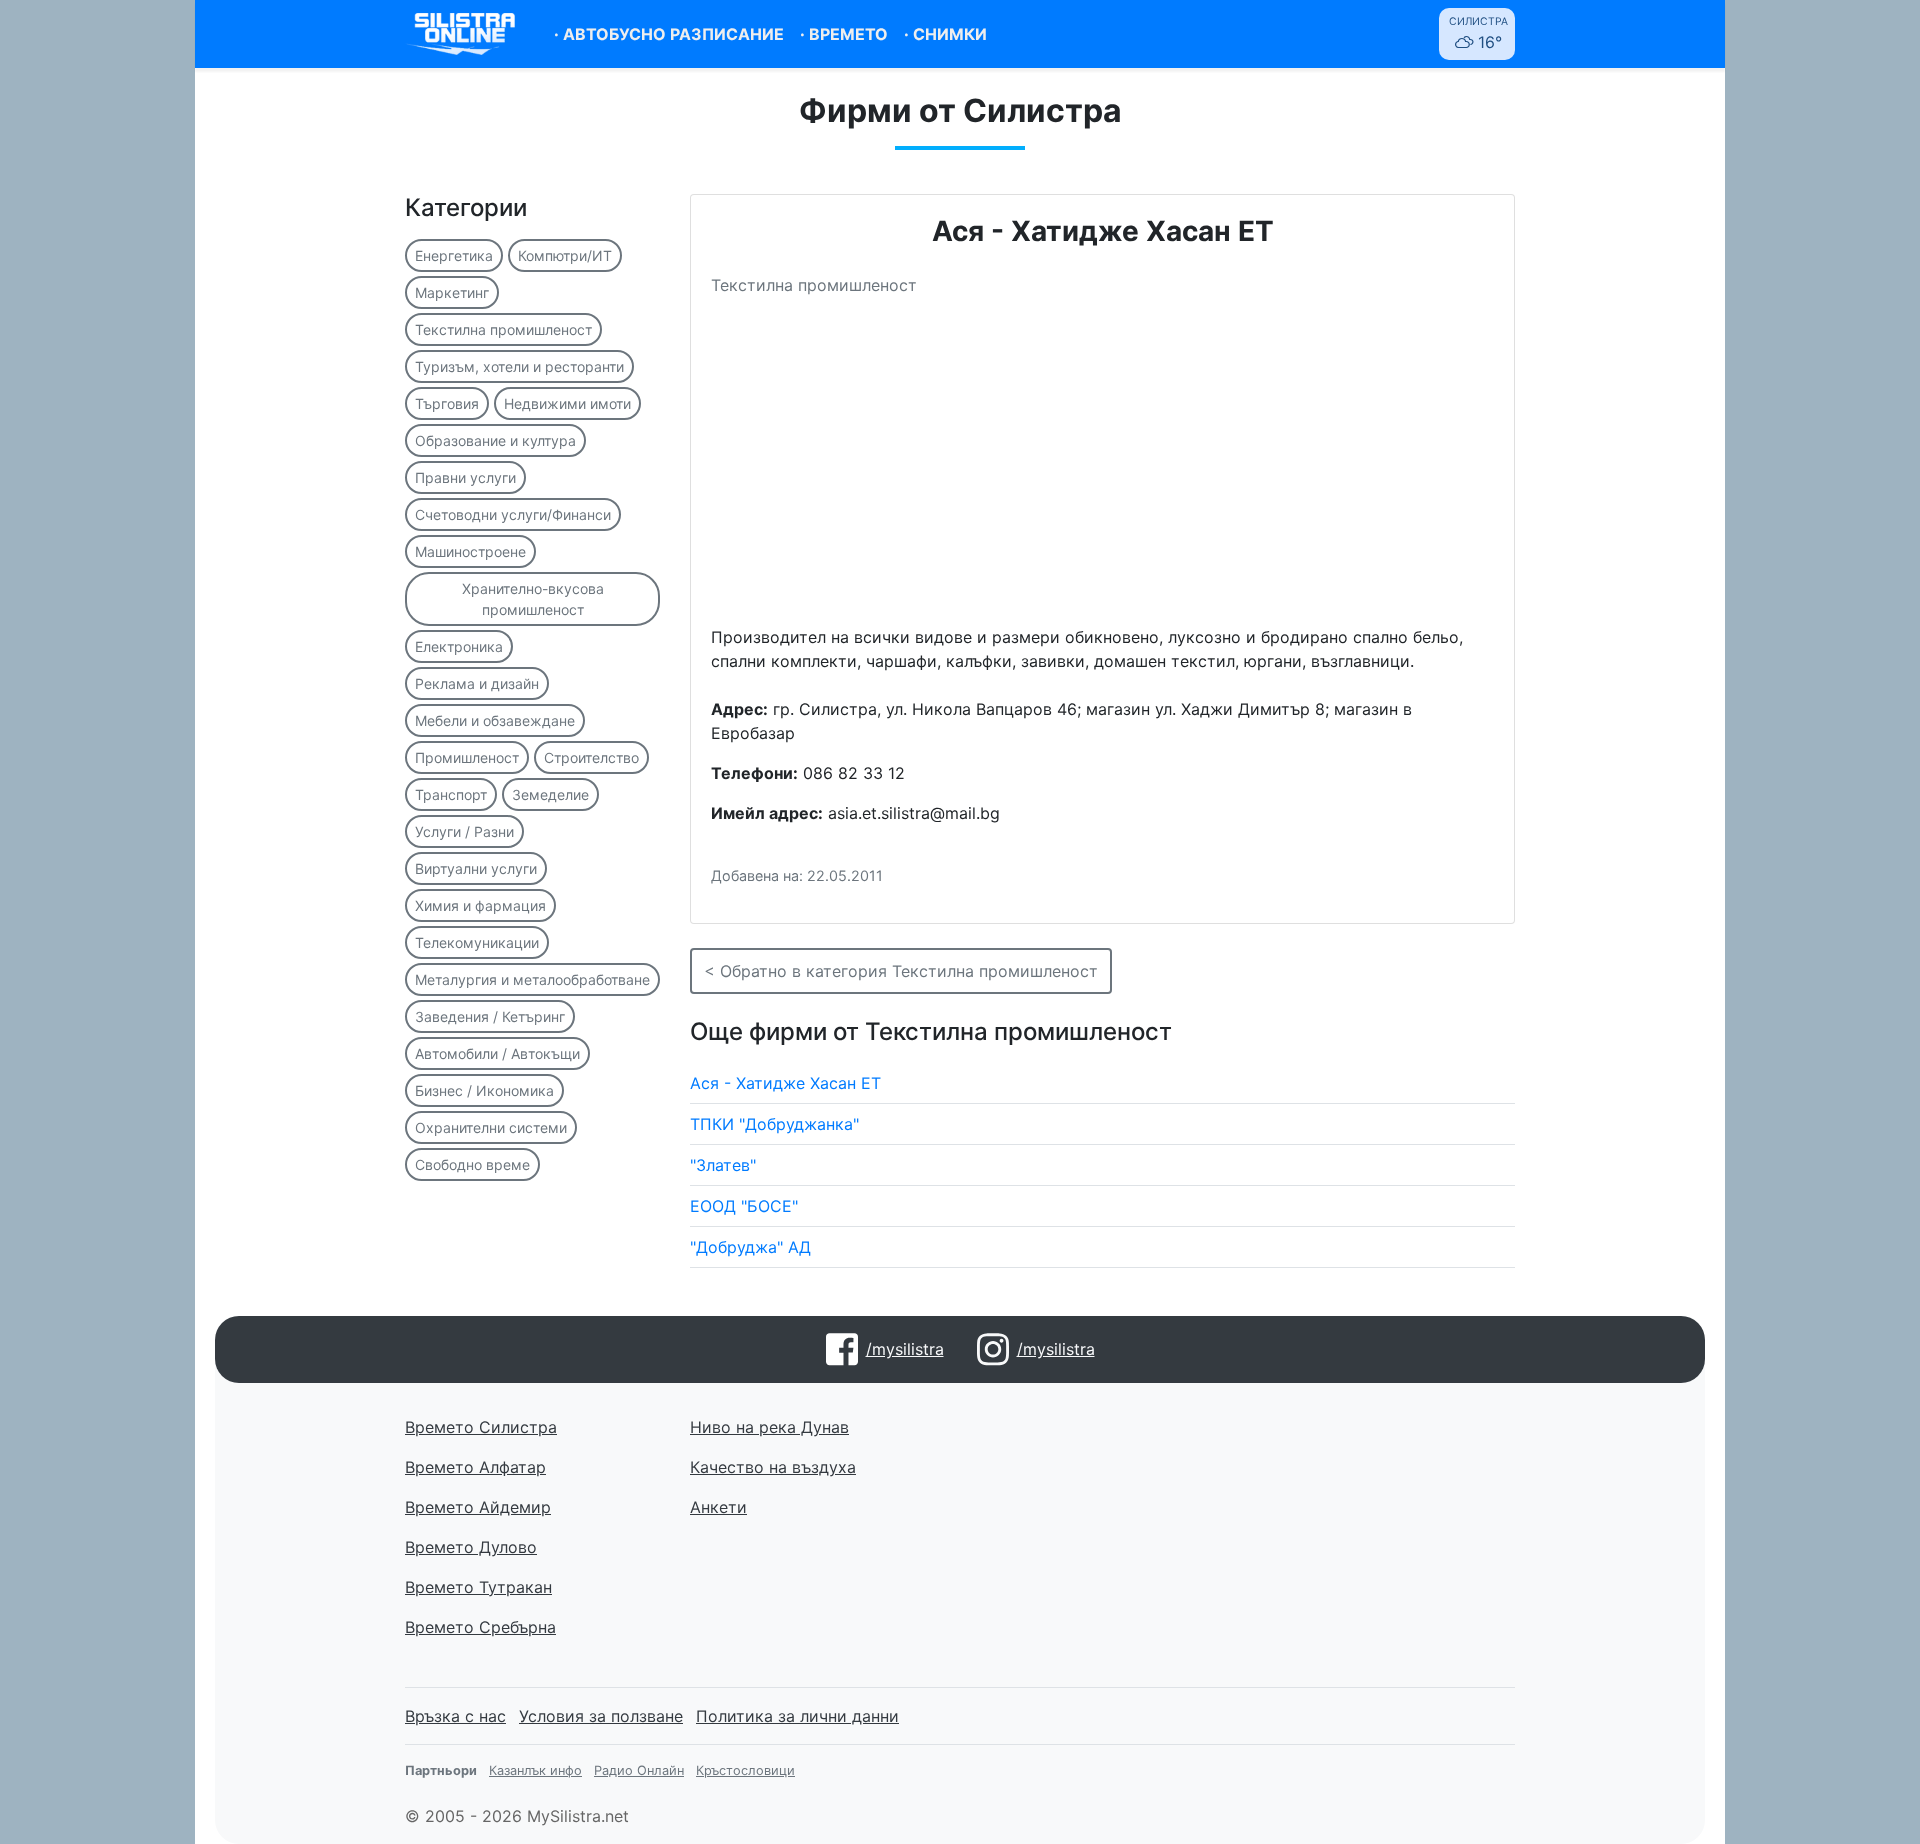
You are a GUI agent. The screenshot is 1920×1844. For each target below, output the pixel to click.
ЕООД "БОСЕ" (744, 1206)
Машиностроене (470, 551)
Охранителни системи (491, 1127)
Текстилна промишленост (503, 329)
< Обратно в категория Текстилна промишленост (901, 971)
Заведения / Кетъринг (490, 1016)
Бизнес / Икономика (484, 1090)
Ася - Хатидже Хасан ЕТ (785, 1083)
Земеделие (550, 794)
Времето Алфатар (475, 1467)
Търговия (447, 403)
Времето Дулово (471, 1547)
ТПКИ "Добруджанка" (774, 1124)
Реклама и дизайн (477, 683)
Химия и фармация (480, 905)
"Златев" (723, 1165)
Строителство (591, 757)
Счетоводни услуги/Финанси (513, 514)
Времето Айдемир (478, 1507)
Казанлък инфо (535, 1770)
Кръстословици (745, 1770)
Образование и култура (495, 440)
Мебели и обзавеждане (495, 720)
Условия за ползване (601, 1716)
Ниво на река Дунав (769, 1427)
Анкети (718, 1507)
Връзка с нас (455, 1716)
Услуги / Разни (464, 831)
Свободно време (472, 1164)
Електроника (459, 646)
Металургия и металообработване (532, 979)
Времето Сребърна (480, 1627)
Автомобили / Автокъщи (497, 1053)
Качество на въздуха (773, 1467)
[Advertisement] (1102, 469)
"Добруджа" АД (750, 1247)
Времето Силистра (481, 1427)
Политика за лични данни (797, 1716)
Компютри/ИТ (565, 255)
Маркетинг (452, 292)
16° (1478, 33)
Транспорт (451, 794)
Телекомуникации (477, 942)
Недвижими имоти (567, 403)
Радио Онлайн (639, 1770)
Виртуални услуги (476, 868)
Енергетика (454, 255)
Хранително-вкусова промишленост (533, 599)
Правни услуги (465, 477)
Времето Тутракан (478, 1587)
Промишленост (467, 757)
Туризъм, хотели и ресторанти (519, 366)
